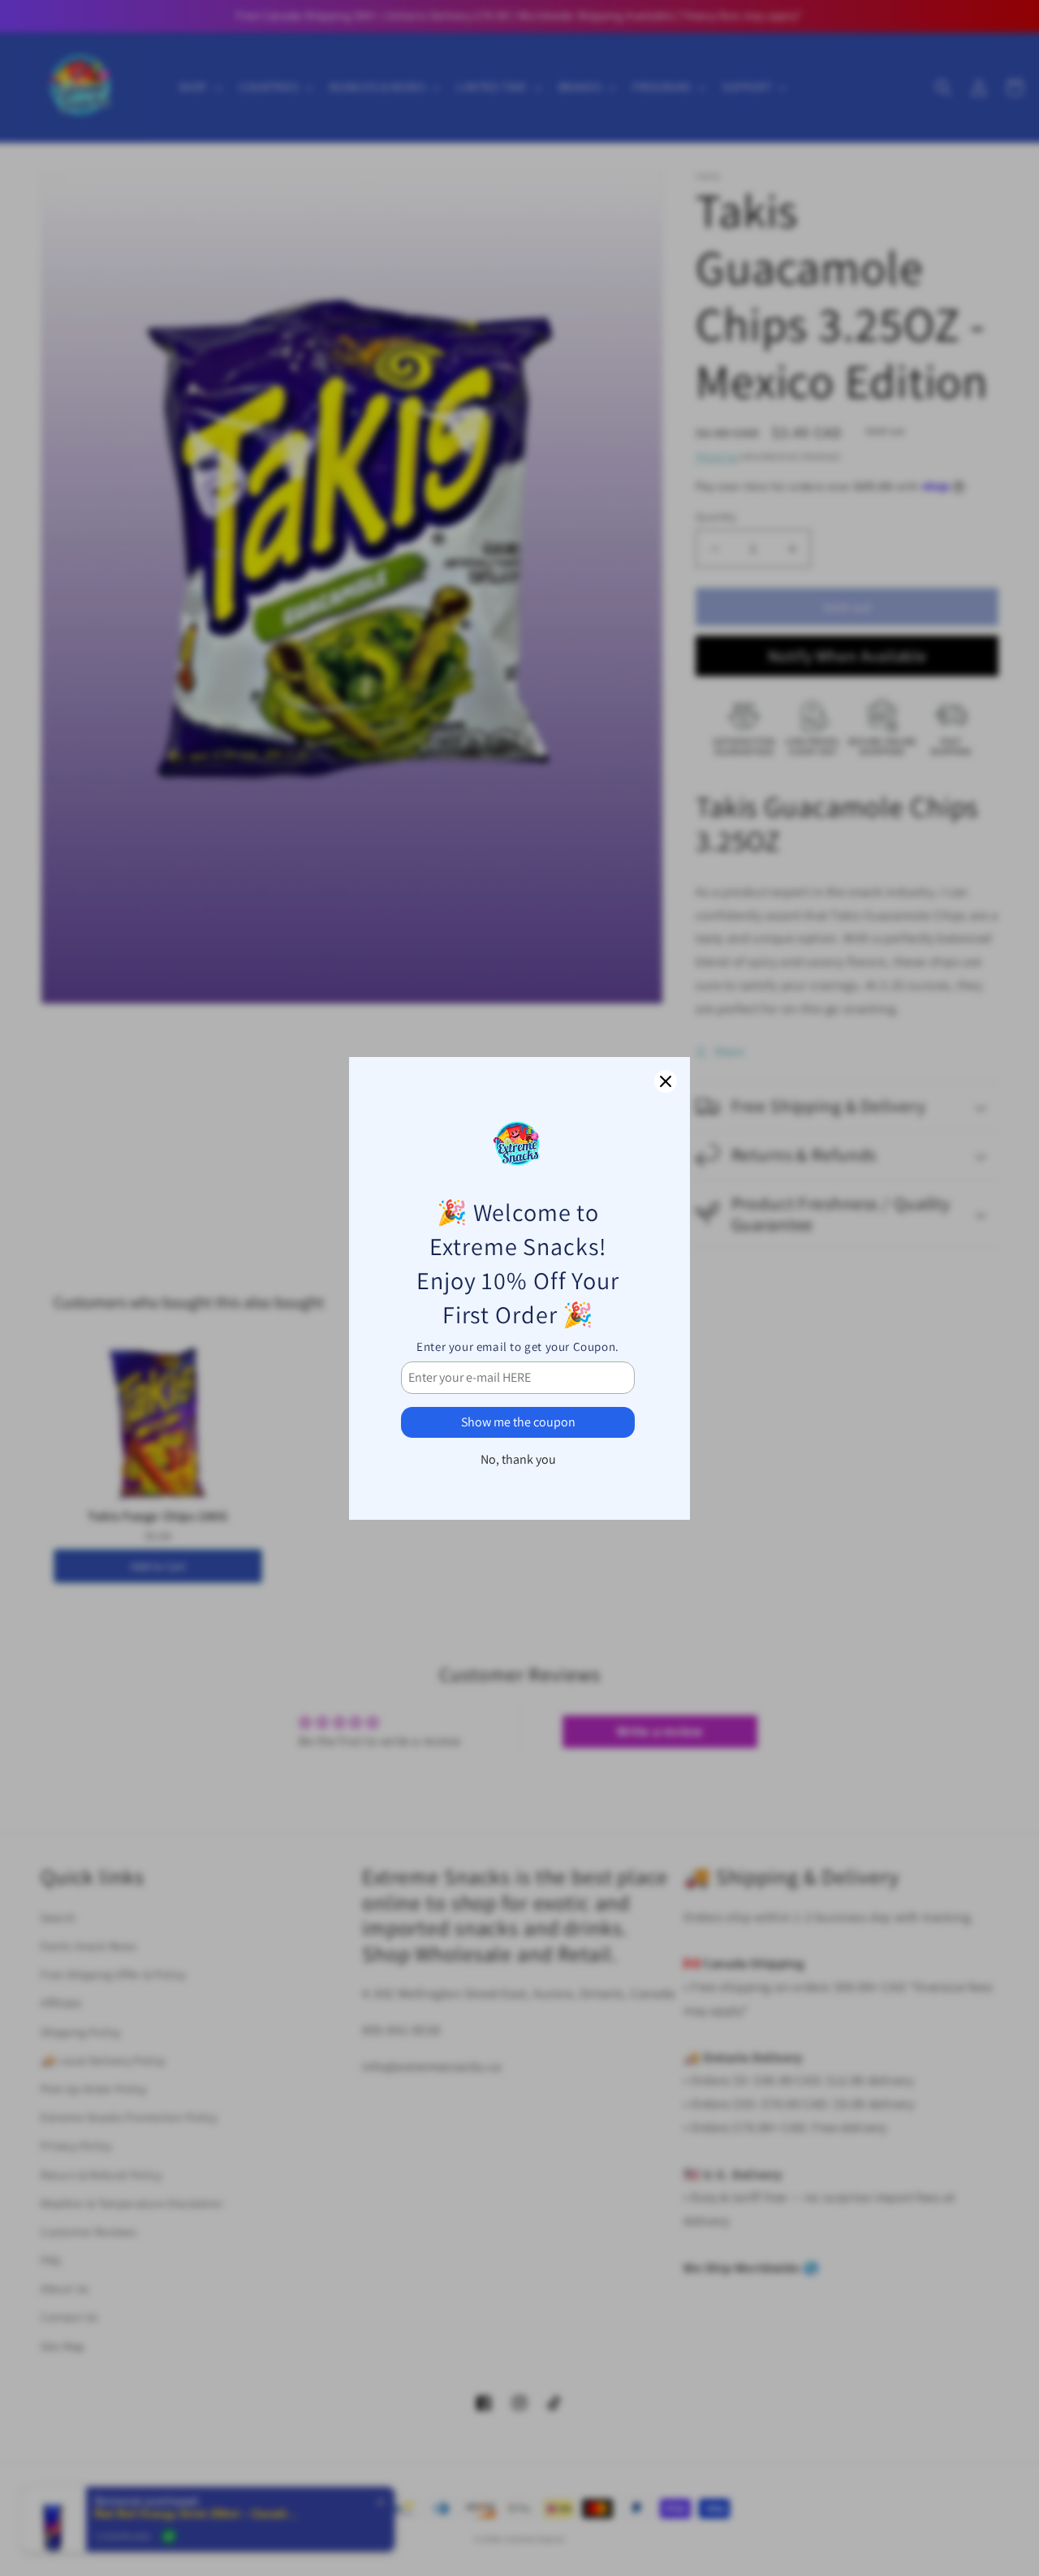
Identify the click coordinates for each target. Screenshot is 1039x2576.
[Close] (666, 1081)
